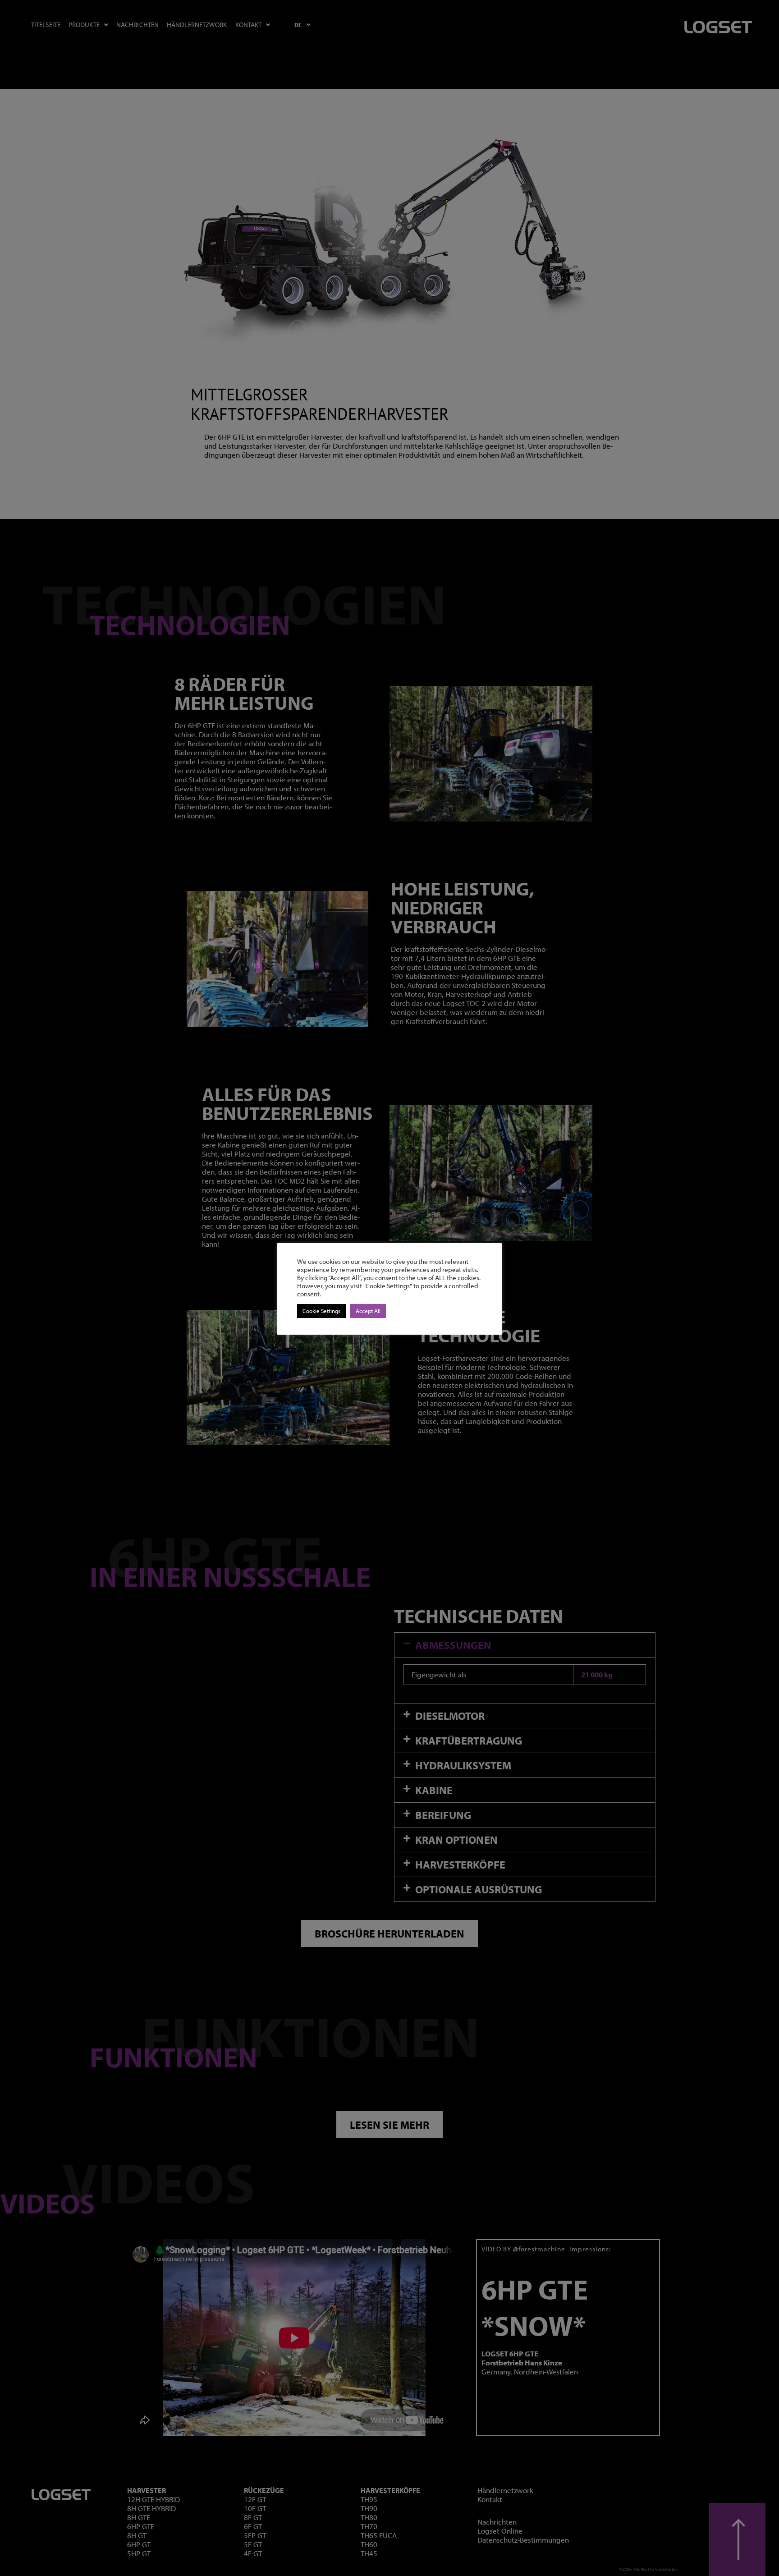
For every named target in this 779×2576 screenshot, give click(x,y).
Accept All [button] (368, 1311)
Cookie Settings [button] (321, 1311)
